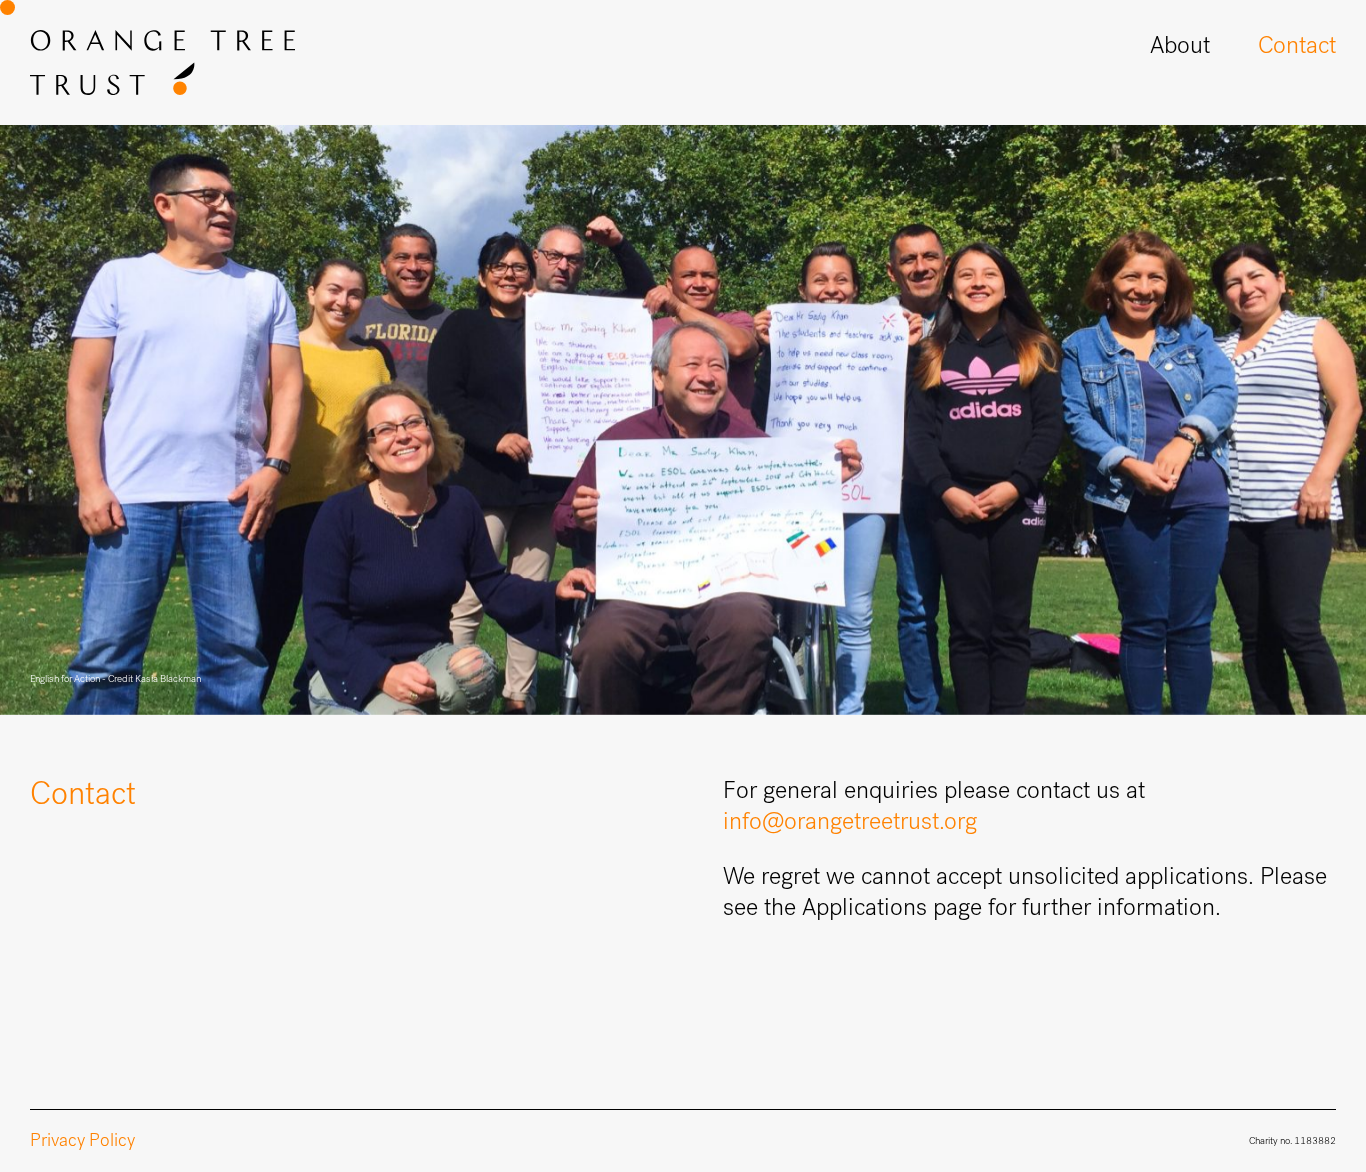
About (1180, 45)
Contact (1297, 45)
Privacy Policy (82, 1140)
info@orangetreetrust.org (850, 821)
